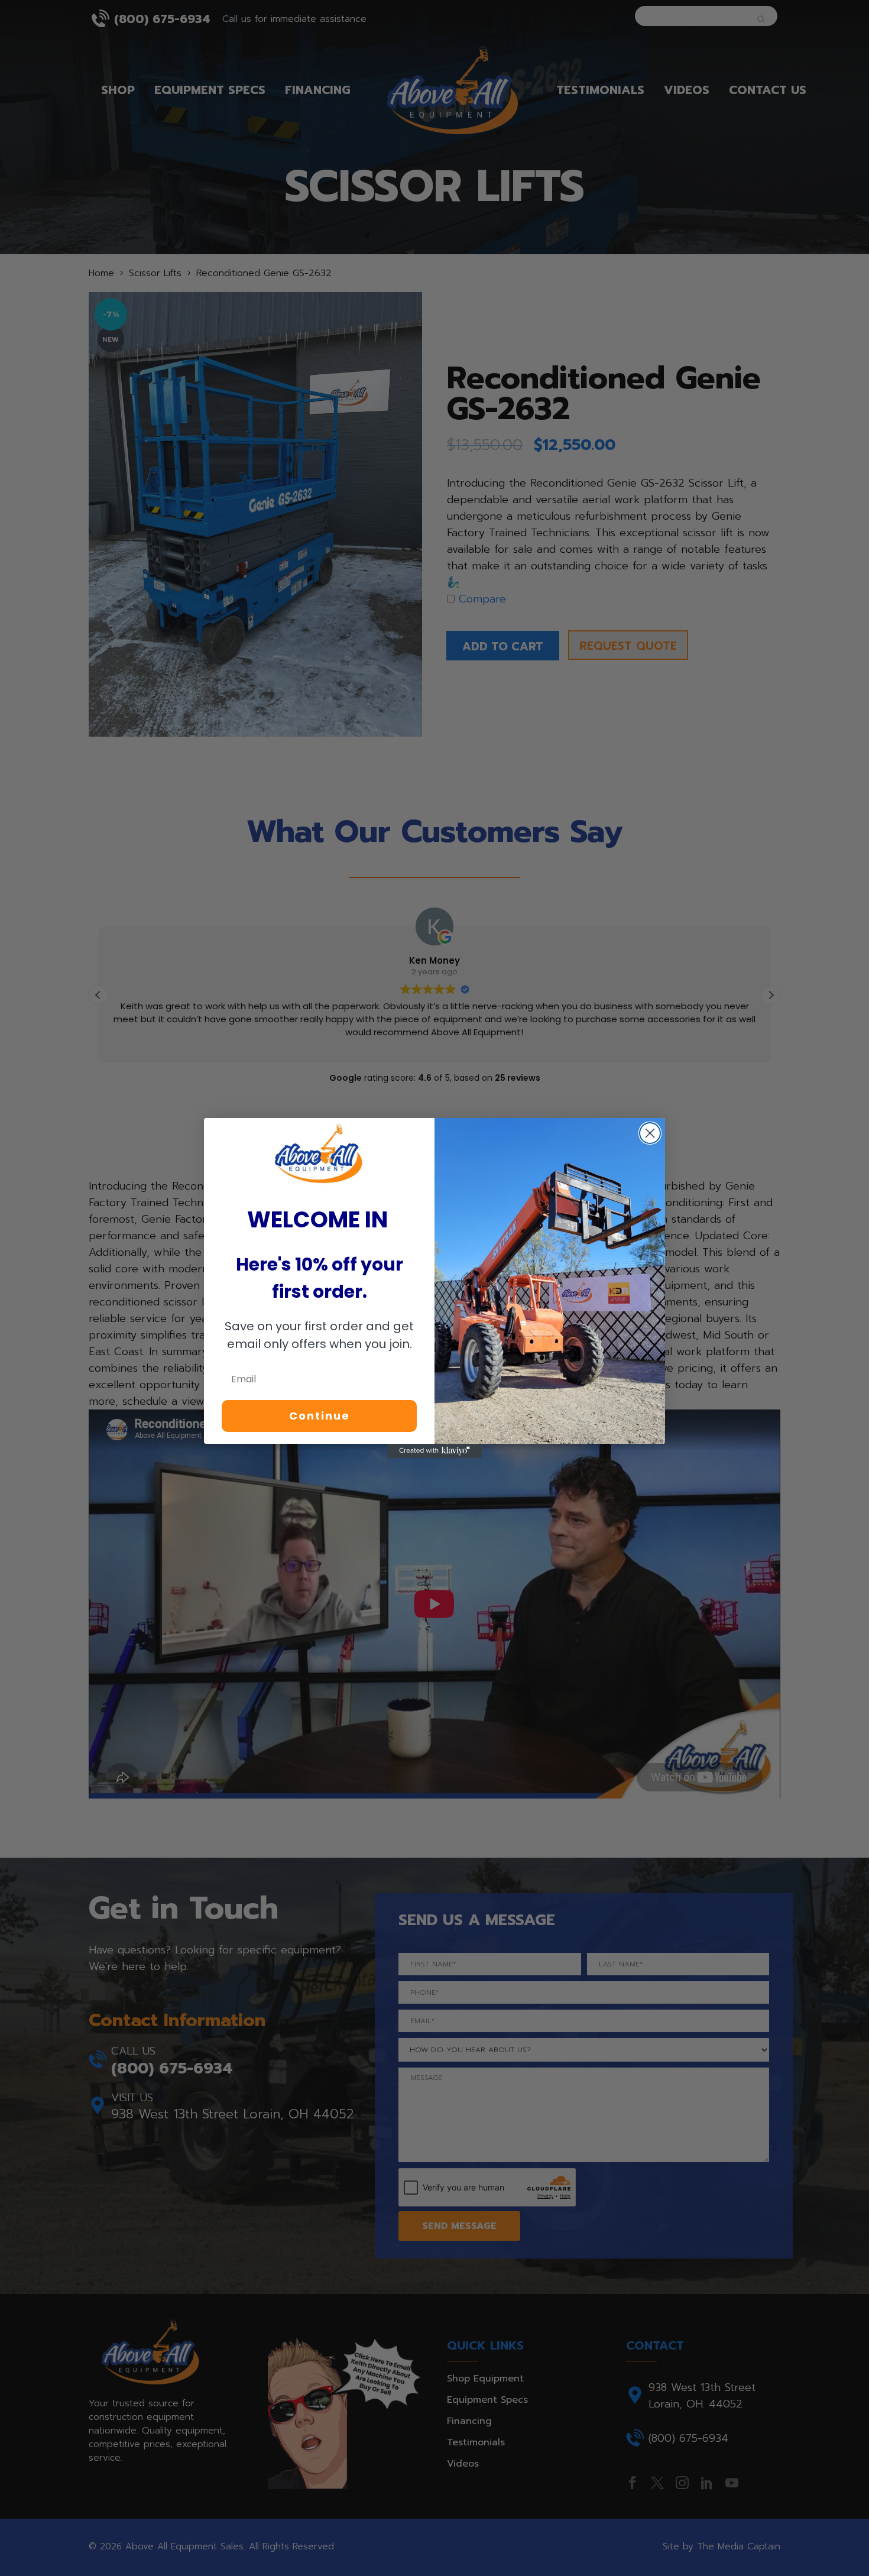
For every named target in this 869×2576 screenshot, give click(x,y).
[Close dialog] (650, 1133)
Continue (320, 1416)
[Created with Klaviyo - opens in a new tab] (434, 1451)
